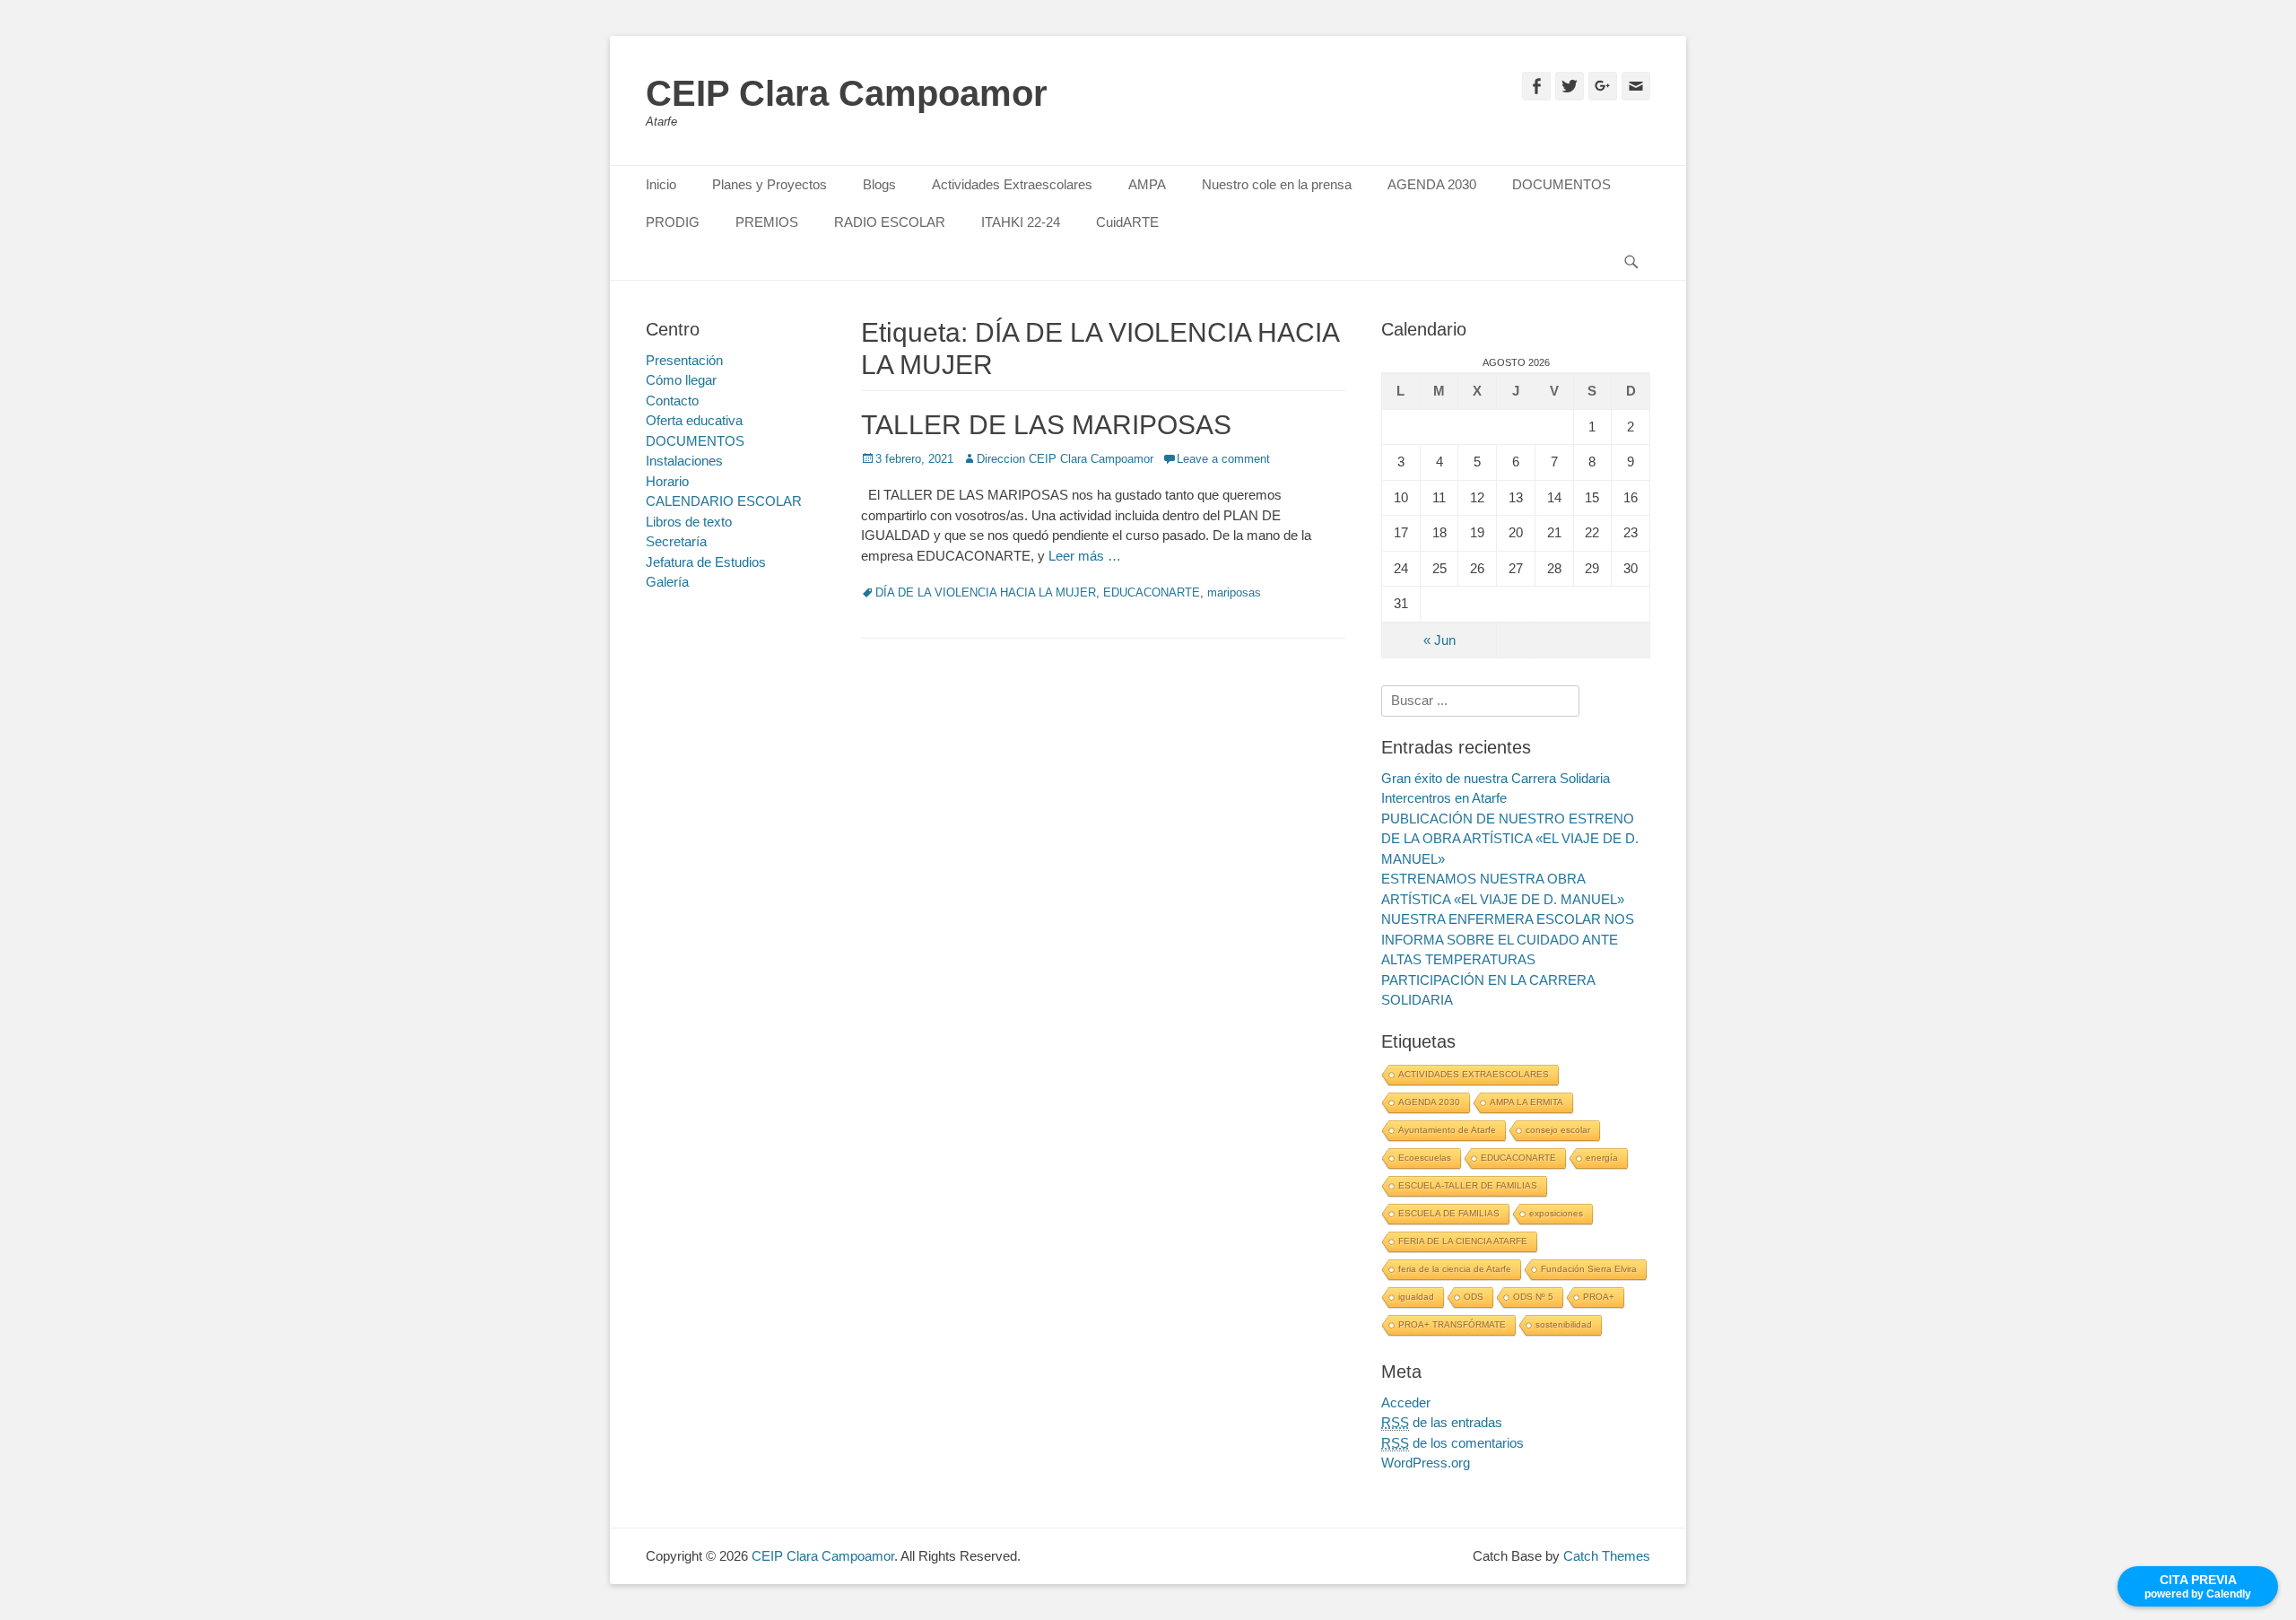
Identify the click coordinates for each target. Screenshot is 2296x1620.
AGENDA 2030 (1432, 184)
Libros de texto (689, 522)
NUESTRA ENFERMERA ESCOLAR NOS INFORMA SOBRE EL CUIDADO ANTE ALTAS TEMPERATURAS (1508, 939)
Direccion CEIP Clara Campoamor (1065, 459)
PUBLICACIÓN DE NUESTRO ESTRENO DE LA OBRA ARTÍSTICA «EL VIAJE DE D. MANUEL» (1510, 839)
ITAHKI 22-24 (1021, 222)
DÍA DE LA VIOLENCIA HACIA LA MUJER (986, 592)
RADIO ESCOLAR (890, 222)
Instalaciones (684, 461)
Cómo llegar (681, 380)
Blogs (879, 184)
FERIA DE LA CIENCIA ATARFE (1463, 1241)
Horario (667, 481)
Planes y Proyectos (770, 184)
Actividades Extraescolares (1012, 184)
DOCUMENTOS (1561, 184)
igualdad (1416, 1297)
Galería (667, 582)
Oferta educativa (694, 420)
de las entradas (1442, 1422)
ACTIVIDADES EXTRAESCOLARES (1474, 1074)
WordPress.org (1426, 1463)
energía (1602, 1158)
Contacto (672, 401)
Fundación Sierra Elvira (1589, 1269)
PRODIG (673, 222)
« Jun (1439, 640)
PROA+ (1599, 1297)
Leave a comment (1223, 459)
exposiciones (1556, 1213)
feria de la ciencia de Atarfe (1455, 1269)
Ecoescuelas (1425, 1158)
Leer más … (1085, 556)
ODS (1474, 1297)
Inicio (661, 184)
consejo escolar (1558, 1130)
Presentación (684, 360)
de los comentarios (1452, 1443)
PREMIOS (767, 222)
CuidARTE (1127, 222)
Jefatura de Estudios (706, 562)
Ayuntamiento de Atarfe (1447, 1130)
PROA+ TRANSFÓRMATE (1452, 1324)
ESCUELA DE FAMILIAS (1449, 1213)
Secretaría (676, 541)
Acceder (1406, 1402)
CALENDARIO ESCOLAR (724, 501)
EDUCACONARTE (1152, 592)
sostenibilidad (1564, 1324)
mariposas (1234, 592)
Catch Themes (1607, 1556)
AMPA (1147, 184)
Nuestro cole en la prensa (1277, 184)
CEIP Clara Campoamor (847, 93)
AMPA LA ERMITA (1526, 1102)
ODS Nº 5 (1533, 1297)
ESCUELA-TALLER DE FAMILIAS (1468, 1185)
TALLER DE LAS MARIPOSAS (1046, 425)
